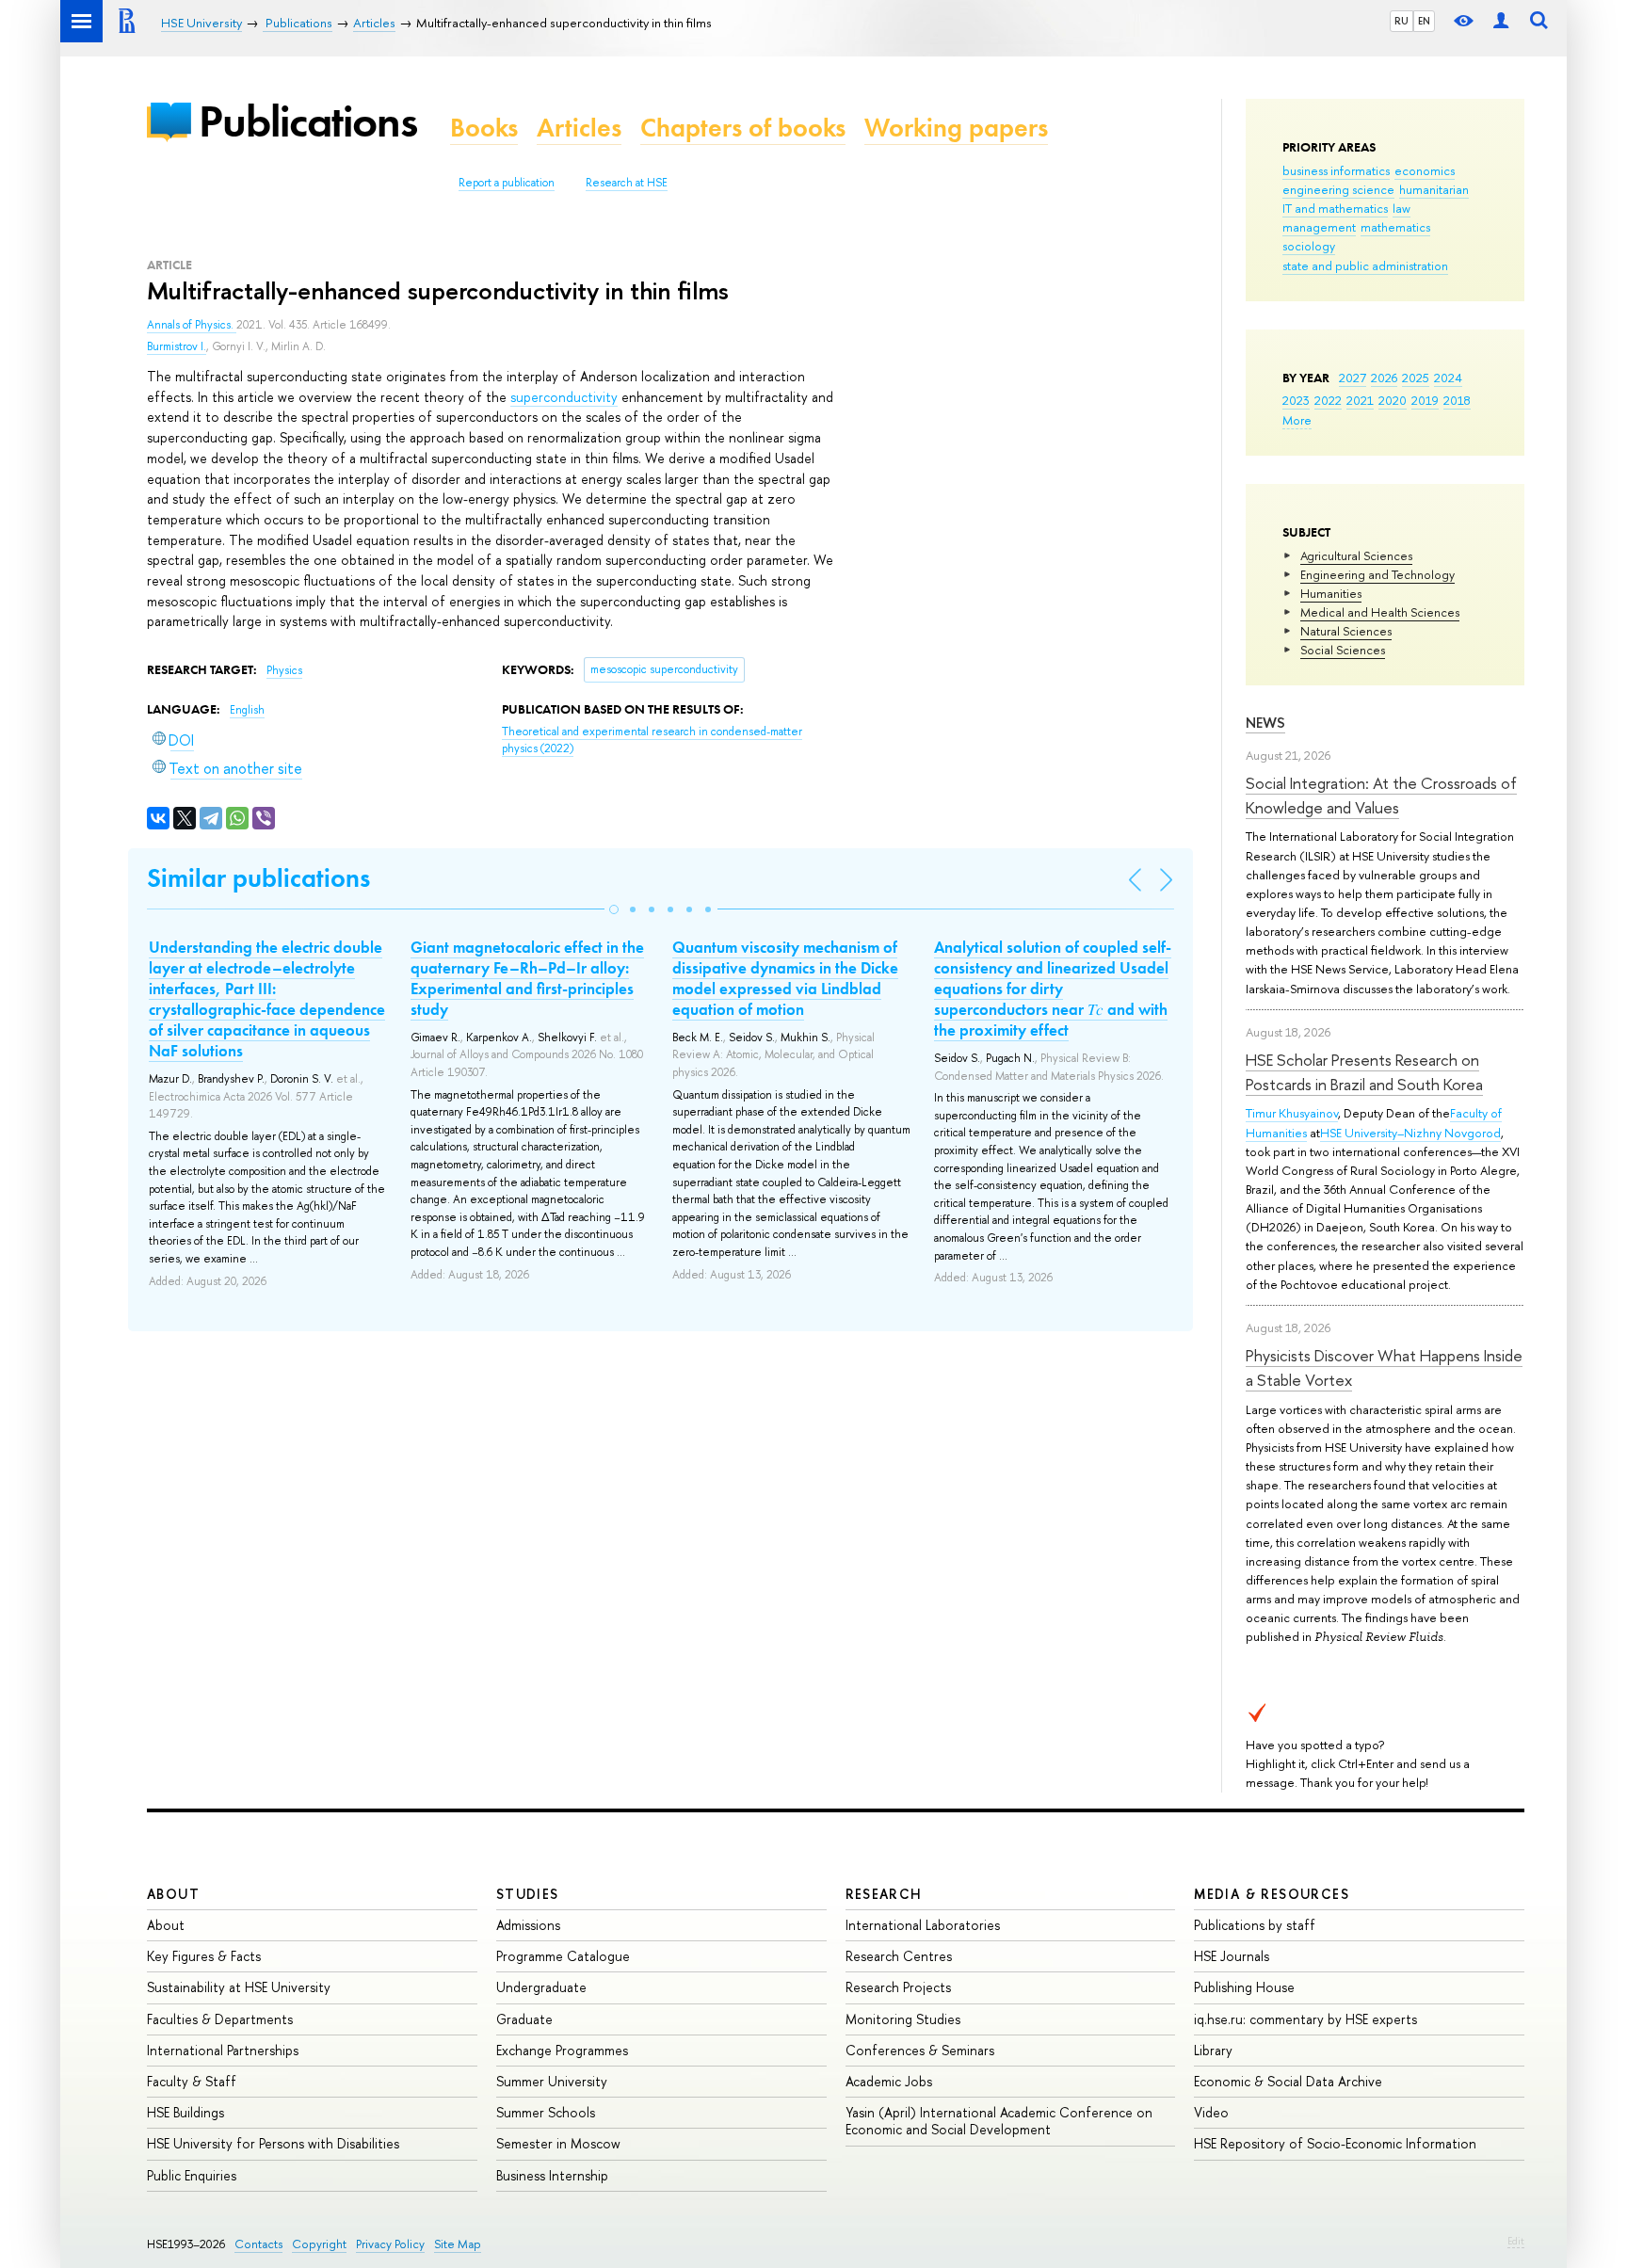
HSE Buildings (185, 2112)
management (1319, 227)
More (1297, 420)
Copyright (319, 2244)
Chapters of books (743, 128)
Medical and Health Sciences (1380, 612)
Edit (1516, 2241)
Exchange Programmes (562, 2050)
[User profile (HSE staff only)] (1501, 21)
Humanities (1331, 593)
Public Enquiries (192, 2175)
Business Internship (552, 2175)
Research (884, 1894)
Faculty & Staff (192, 2081)
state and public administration (1365, 265)
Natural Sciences (1346, 631)
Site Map (458, 2244)
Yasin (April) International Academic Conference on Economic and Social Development (999, 2121)
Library (1213, 2050)
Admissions (528, 1925)
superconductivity (564, 397)
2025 (1416, 378)
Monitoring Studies (903, 2019)
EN (1424, 21)
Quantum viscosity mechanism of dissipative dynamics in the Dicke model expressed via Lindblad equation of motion (785, 978)
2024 (1448, 378)
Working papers (956, 128)
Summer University (552, 2081)
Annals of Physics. (192, 325)
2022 (1328, 400)
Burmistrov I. (177, 346)
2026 (1384, 378)
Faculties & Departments (220, 2019)
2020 (1393, 400)
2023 (1296, 400)
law (1401, 208)
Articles (579, 128)
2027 (1353, 378)
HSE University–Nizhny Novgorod (1410, 1133)
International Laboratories (923, 1925)
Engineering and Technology (1377, 574)
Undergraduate (541, 1987)
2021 (1360, 400)
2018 (1457, 400)
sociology (1309, 246)
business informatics (1336, 170)
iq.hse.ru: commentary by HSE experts (1305, 2019)
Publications (308, 121)
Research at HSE (627, 183)
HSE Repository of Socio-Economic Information (1335, 2143)
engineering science (1338, 189)
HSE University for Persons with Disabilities (273, 2143)
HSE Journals (1232, 1956)
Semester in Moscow (558, 2143)
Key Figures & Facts (204, 1956)
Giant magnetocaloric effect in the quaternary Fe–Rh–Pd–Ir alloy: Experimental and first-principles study (527, 978)
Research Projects (898, 1987)
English (247, 710)
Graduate (524, 2019)
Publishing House (1244, 1987)
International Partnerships (223, 2050)
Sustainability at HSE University (239, 1987)
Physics (284, 670)
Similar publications (258, 878)
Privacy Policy (390, 2244)
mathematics (1395, 227)
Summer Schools (546, 2112)
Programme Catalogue (563, 1956)
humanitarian (1434, 189)
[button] (614, 909)
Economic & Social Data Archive (1288, 2081)
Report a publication (507, 183)
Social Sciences (1343, 650)
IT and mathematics (1335, 208)
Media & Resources (1272, 1894)
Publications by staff (1255, 1925)
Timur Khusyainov (1292, 1113)
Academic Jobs (889, 2081)
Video (1211, 2112)
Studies (528, 1894)
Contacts (258, 2244)
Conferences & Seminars (920, 2050)
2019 (1425, 400)
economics (1425, 170)
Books (484, 128)
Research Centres (899, 1956)
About (173, 1894)
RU (1401, 21)
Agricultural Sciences (1356, 555)
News (1265, 723)
